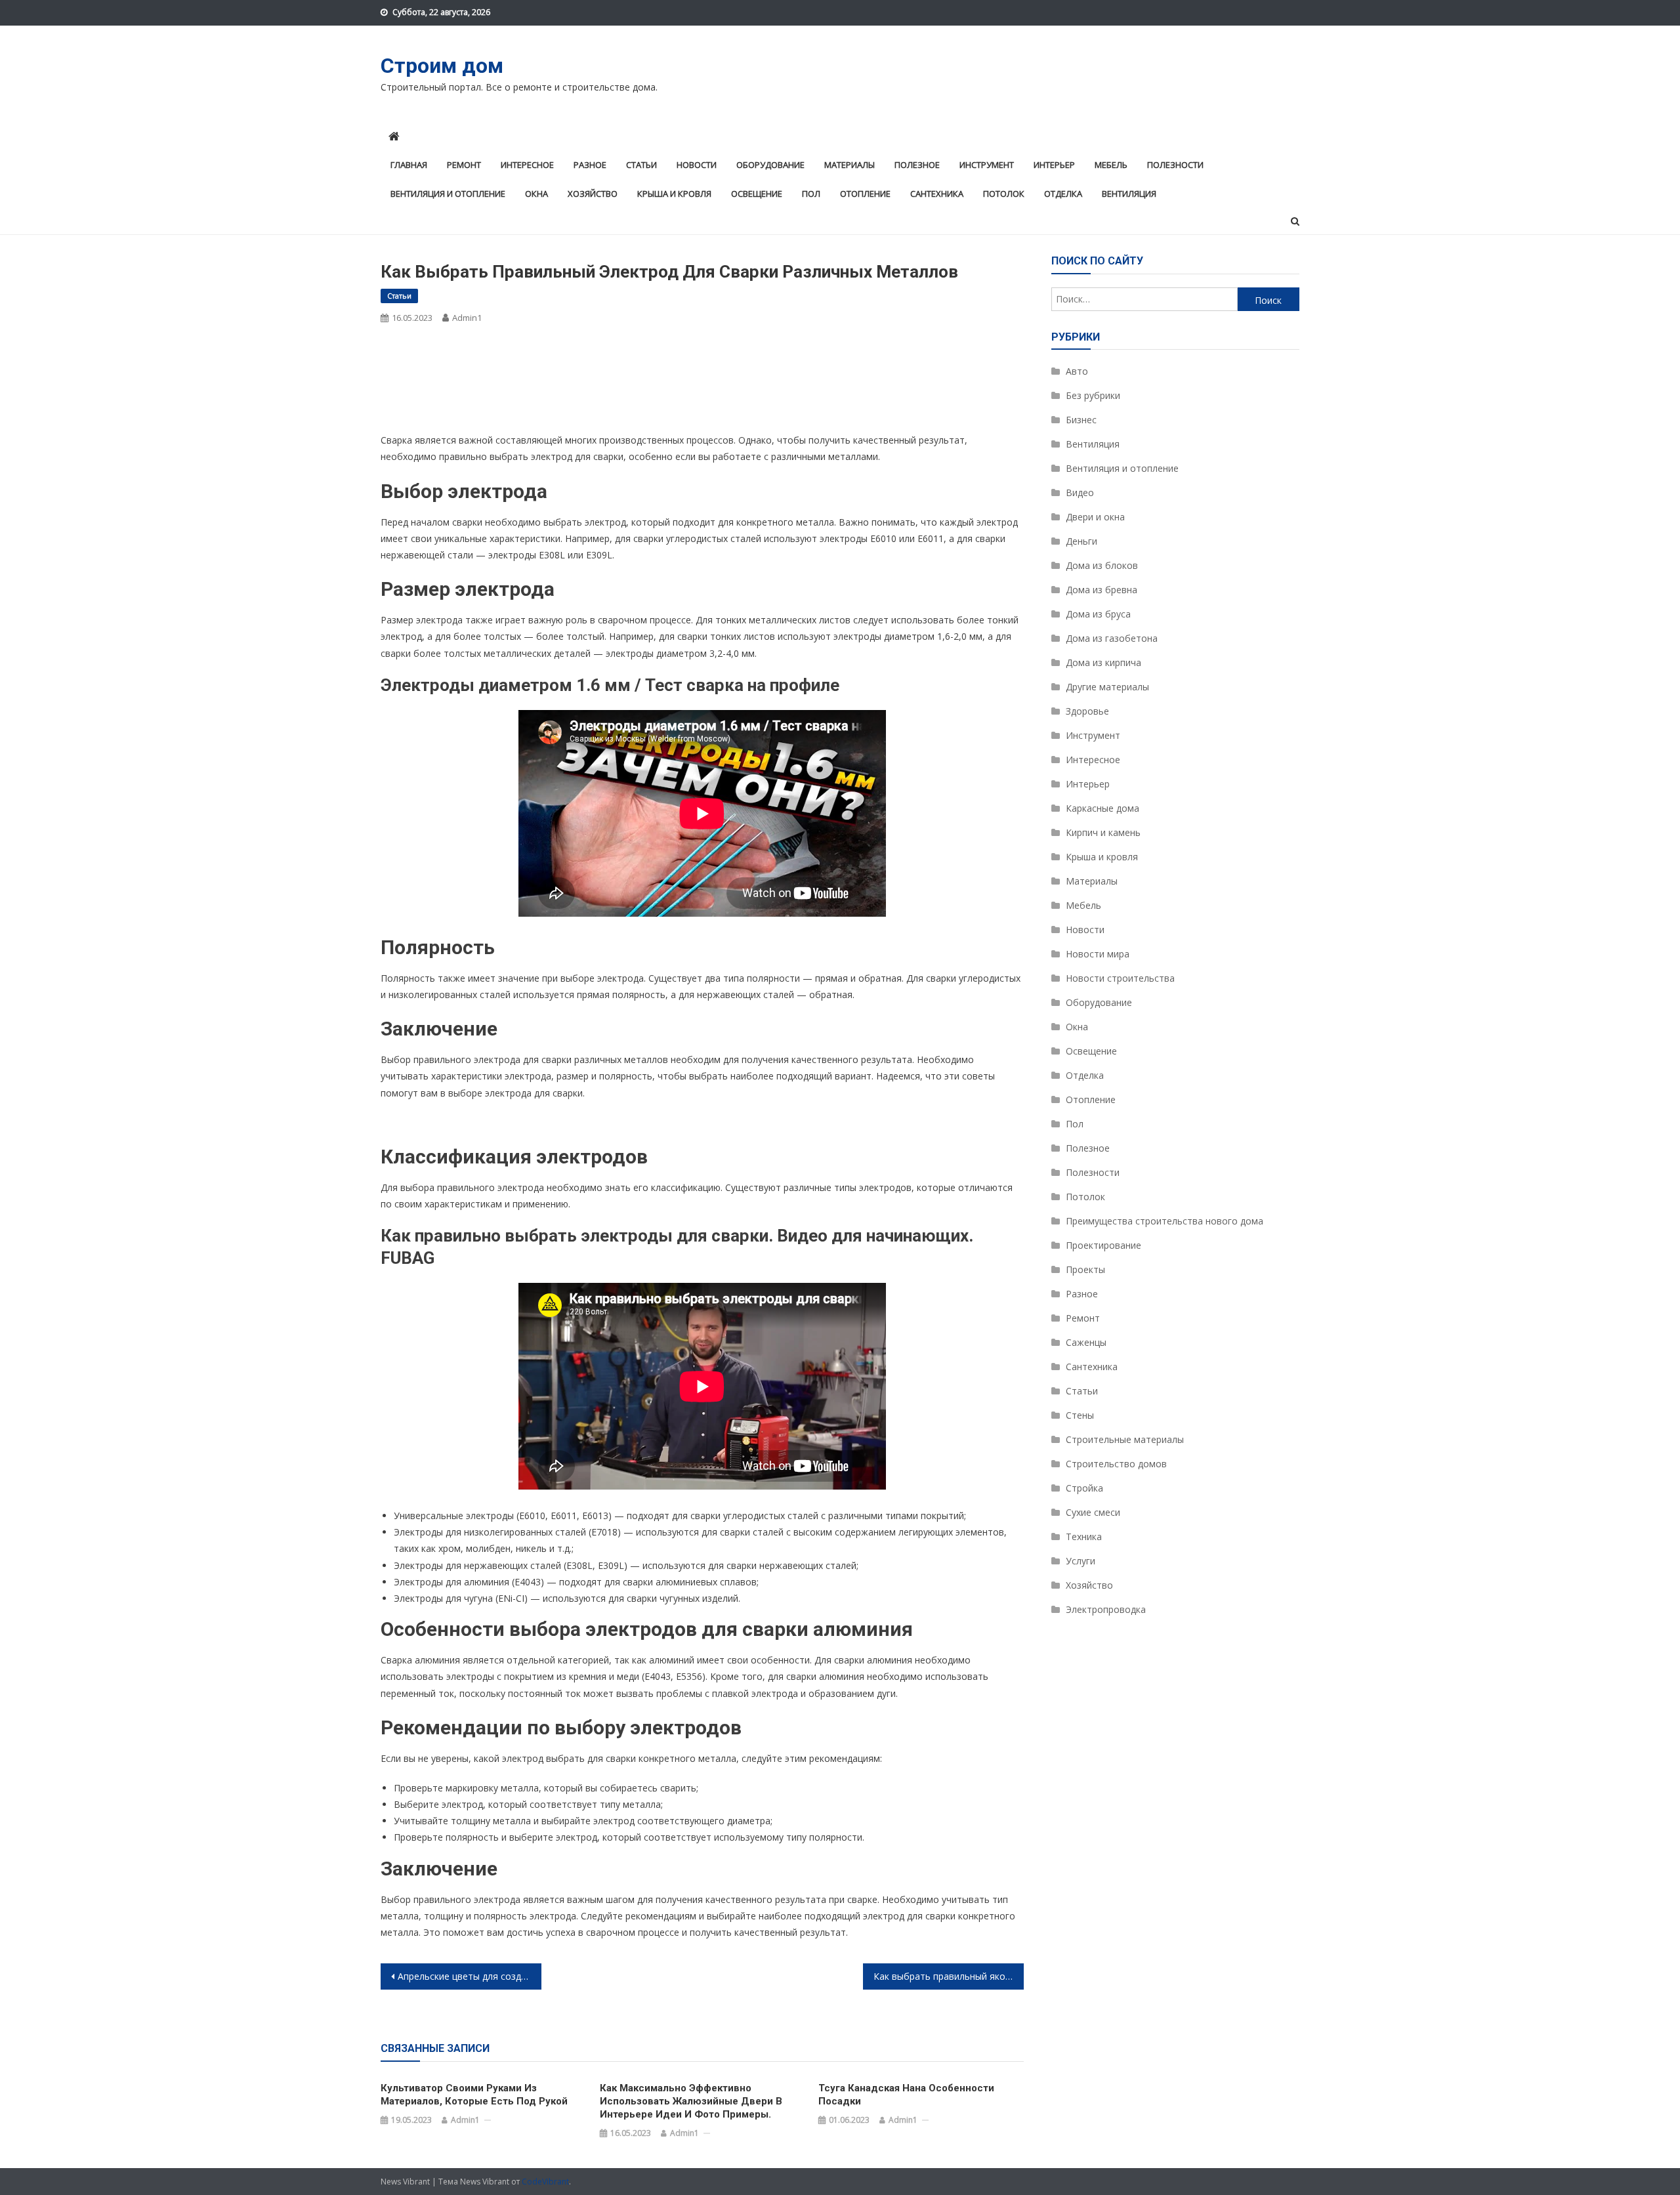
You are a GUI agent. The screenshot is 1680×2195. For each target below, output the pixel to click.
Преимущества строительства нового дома (1165, 1221)
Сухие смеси (1093, 1512)
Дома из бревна (1102, 590)
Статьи (641, 165)
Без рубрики (1093, 395)
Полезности (1175, 165)
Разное (590, 165)
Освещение (757, 194)
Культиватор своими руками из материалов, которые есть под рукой (474, 2095)
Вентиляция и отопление (448, 194)
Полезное (917, 165)
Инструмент (987, 165)
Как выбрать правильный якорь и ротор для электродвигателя (949, 1976)
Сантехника (937, 194)
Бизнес (1081, 420)
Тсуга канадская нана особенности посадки (906, 2095)
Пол (811, 194)
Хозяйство (593, 194)
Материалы (850, 165)
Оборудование (770, 165)
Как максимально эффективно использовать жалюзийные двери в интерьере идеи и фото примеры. (691, 2101)
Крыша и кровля (674, 194)
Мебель (1111, 165)
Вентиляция (1129, 194)
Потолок (1004, 194)
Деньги (1081, 541)
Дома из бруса (1098, 614)
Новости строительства (1120, 978)
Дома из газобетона (1112, 638)
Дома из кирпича (1103, 662)
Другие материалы (1107, 687)
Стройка (1084, 1488)
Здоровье (1087, 711)
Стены (1080, 1415)
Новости (697, 165)
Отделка (1063, 194)
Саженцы (1086, 1342)
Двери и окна (1095, 517)
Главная (409, 165)
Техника (1084, 1536)
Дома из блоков (1102, 565)
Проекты (1085, 1269)
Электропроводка (1106, 1609)
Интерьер (1054, 165)
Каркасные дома (1102, 808)
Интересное (527, 165)
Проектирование (1103, 1245)
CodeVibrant (545, 2182)
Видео (1080, 492)
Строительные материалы (1125, 1439)
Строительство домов (1116, 1464)
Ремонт (464, 165)
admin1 (467, 318)
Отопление (865, 194)
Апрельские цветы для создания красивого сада (470, 1976)
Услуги (1081, 1561)
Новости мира (1098, 954)
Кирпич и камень (1103, 832)
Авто (1077, 371)
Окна (536, 194)
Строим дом (442, 66)
